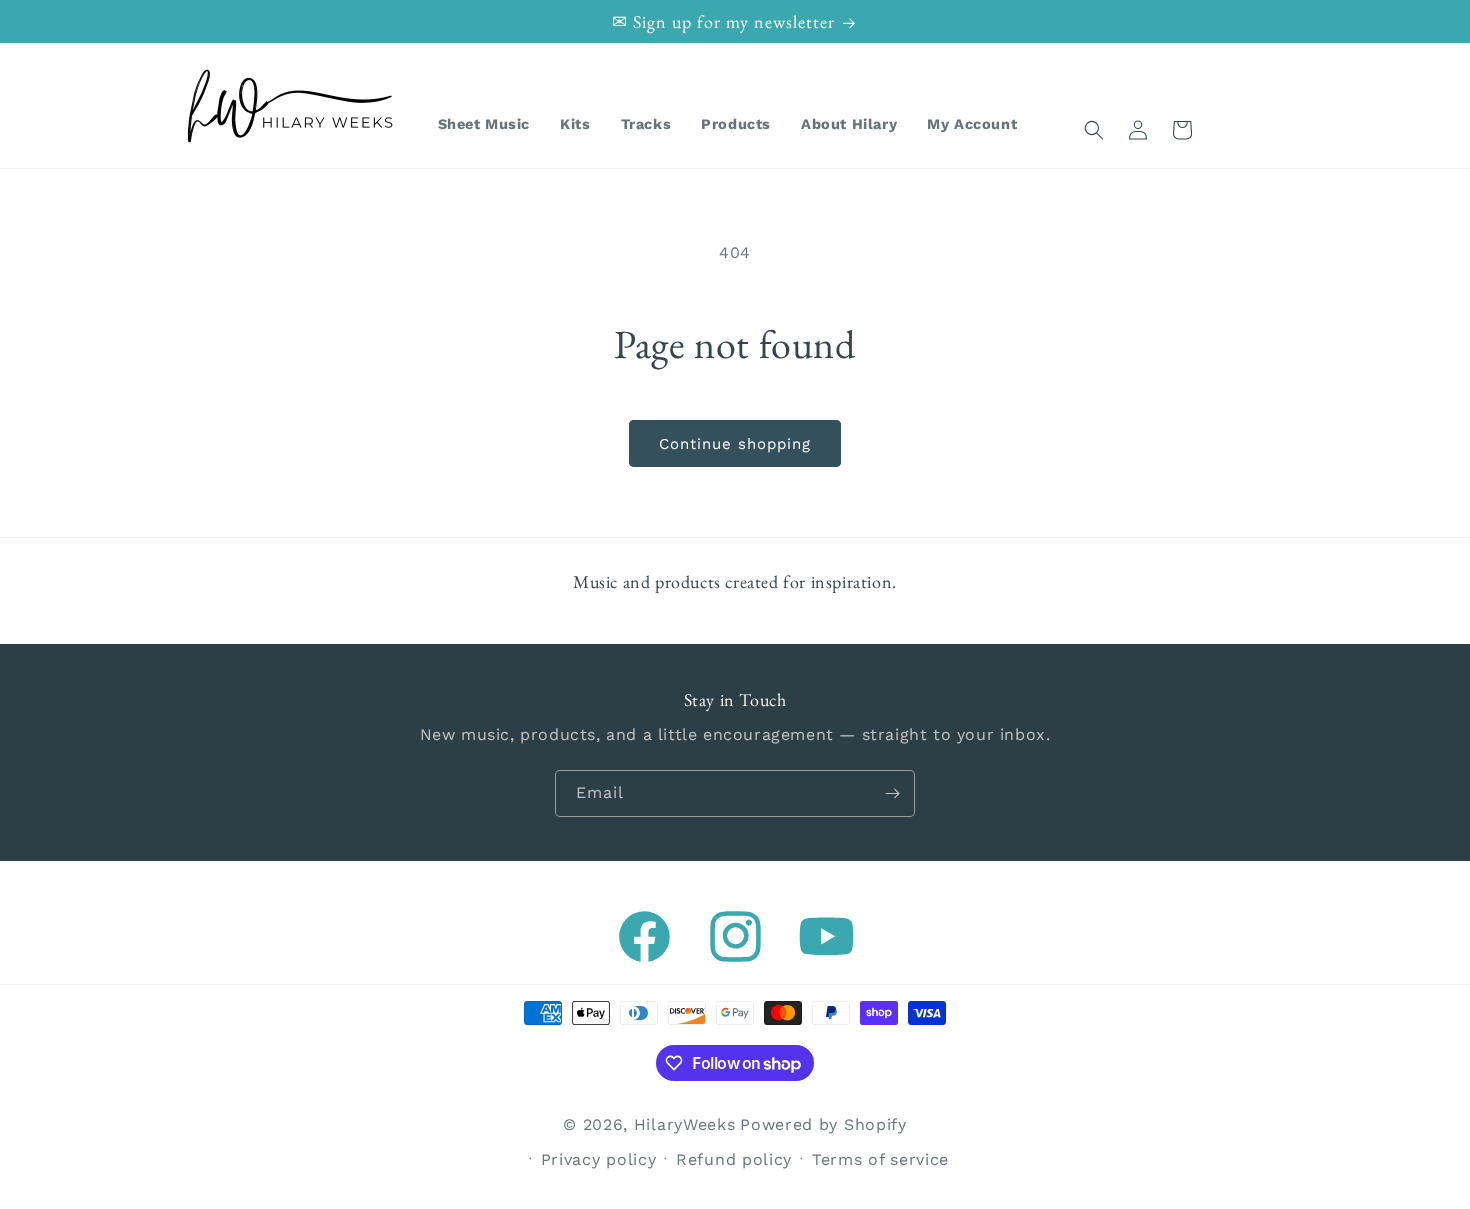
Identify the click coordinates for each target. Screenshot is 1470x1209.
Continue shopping (735, 444)
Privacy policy (599, 1159)
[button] (1094, 130)
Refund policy (734, 1159)
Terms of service (880, 1159)
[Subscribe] (892, 793)
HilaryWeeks (685, 1124)
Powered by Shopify (823, 1124)
